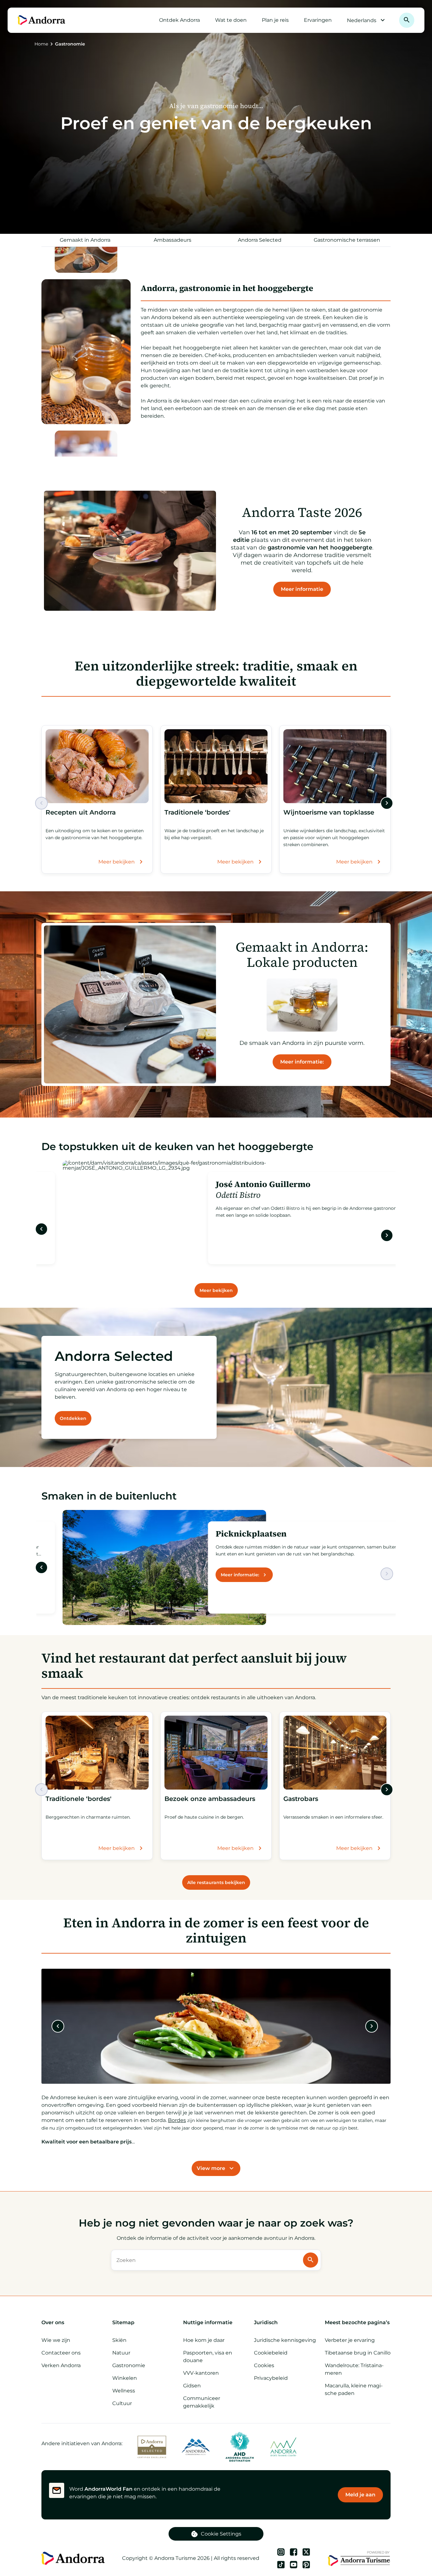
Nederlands (362, 20)
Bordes (177, 2120)
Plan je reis (275, 20)
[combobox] (208, 2260)
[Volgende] (387, 803)
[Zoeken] (407, 20)
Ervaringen (318, 20)
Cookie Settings (221, 2534)
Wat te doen (231, 20)
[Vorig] (41, 803)
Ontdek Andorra (179, 20)
